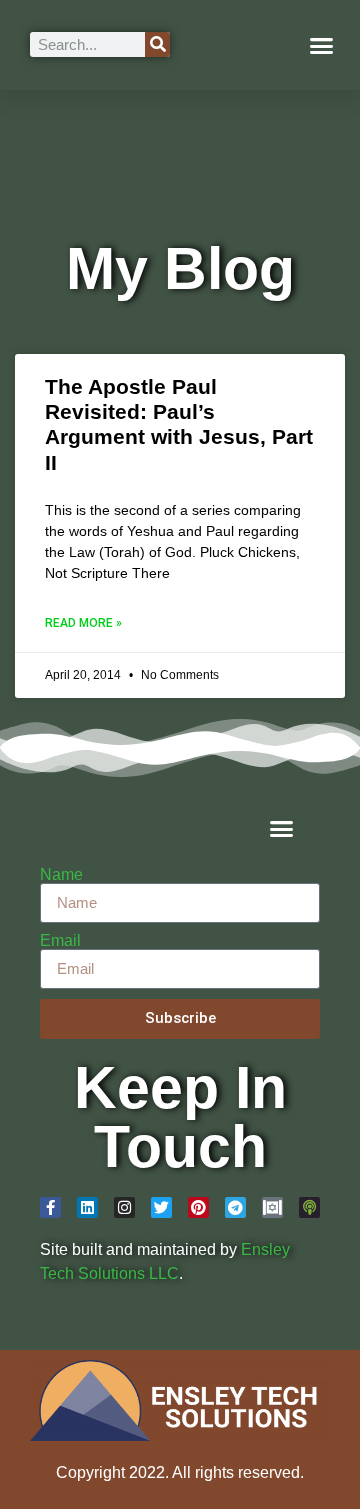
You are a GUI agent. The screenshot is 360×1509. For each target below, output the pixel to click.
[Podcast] (309, 1207)
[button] (322, 45)
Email (60, 941)
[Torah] (272, 1207)
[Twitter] (161, 1207)
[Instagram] (124, 1207)
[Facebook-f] (50, 1207)
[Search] (157, 44)
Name (61, 875)
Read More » (83, 623)
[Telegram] (235, 1207)
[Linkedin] (87, 1207)
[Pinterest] (198, 1207)
